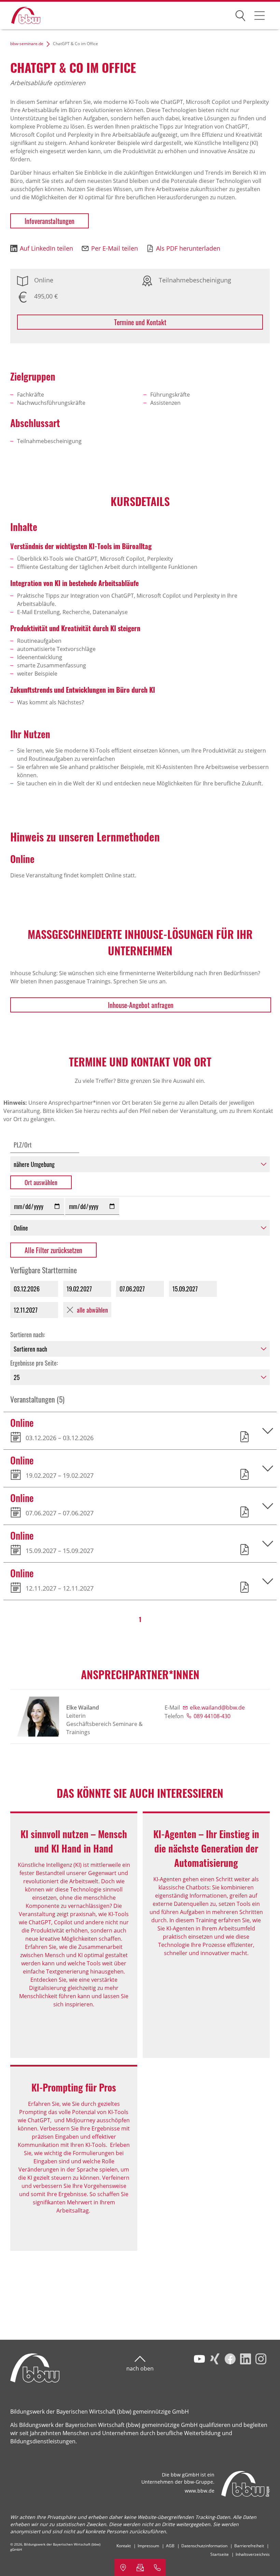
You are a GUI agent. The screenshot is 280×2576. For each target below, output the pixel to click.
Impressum (148, 2546)
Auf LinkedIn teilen (46, 248)
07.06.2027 (132, 1289)
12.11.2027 (26, 1310)
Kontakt (124, 2546)
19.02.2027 (79, 1289)
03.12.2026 (27, 1289)
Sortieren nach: (28, 1335)
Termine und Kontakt (140, 322)
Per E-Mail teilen (115, 248)
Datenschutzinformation (204, 2546)
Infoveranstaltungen (50, 221)
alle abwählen (92, 1310)
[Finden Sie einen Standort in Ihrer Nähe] (123, 2567)
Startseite (220, 2554)
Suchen (240, 14)
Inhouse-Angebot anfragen (141, 1005)
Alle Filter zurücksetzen (53, 1250)
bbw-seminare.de (27, 44)
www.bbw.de (200, 2491)
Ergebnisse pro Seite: (34, 1363)
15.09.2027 (185, 1289)
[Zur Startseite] (21, 16)
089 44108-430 (212, 1716)
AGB (170, 2546)
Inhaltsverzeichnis (253, 2554)
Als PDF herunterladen (188, 248)
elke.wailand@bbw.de (217, 1708)
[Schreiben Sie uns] (140, 2567)
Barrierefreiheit (249, 2546)
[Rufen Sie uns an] (157, 2567)
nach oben (140, 2368)
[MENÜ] (260, 15)
